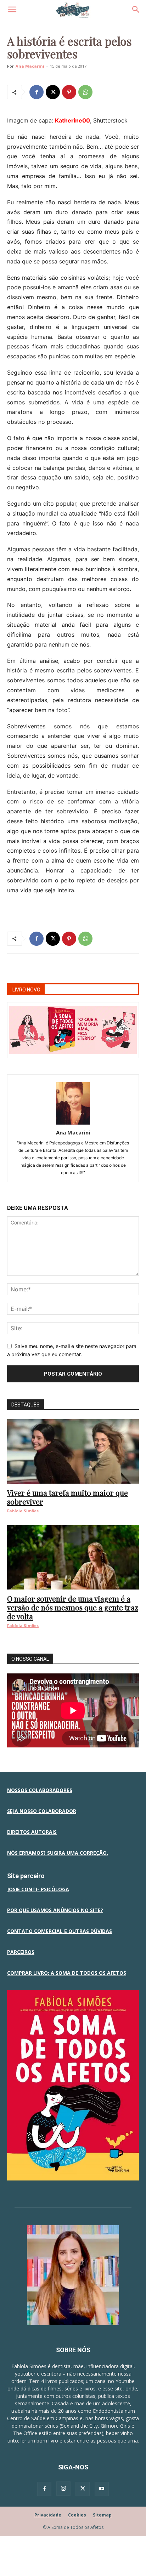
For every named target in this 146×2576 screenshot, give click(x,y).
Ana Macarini (30, 66)
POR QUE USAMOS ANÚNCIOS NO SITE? (55, 1910)
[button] (12, 10)
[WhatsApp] (85, 92)
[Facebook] (36, 92)
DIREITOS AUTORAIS (32, 1832)
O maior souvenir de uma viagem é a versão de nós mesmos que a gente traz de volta (73, 1607)
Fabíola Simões (23, 1511)
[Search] (136, 10)
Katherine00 (72, 120)
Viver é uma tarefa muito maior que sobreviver (68, 1497)
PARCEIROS (21, 1952)
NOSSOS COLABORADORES (40, 1790)
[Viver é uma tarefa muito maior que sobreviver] (73, 1451)
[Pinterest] (69, 92)
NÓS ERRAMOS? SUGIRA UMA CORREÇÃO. (58, 1853)
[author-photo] (73, 1123)
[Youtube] (102, 2489)
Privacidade (48, 2515)
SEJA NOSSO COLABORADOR (42, 1811)
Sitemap (102, 2515)
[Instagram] (63, 2489)
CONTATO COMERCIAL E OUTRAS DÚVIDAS (60, 1931)
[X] (53, 92)
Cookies (77, 2515)
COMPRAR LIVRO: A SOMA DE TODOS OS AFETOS (67, 1973)
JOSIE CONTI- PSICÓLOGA (38, 1889)
